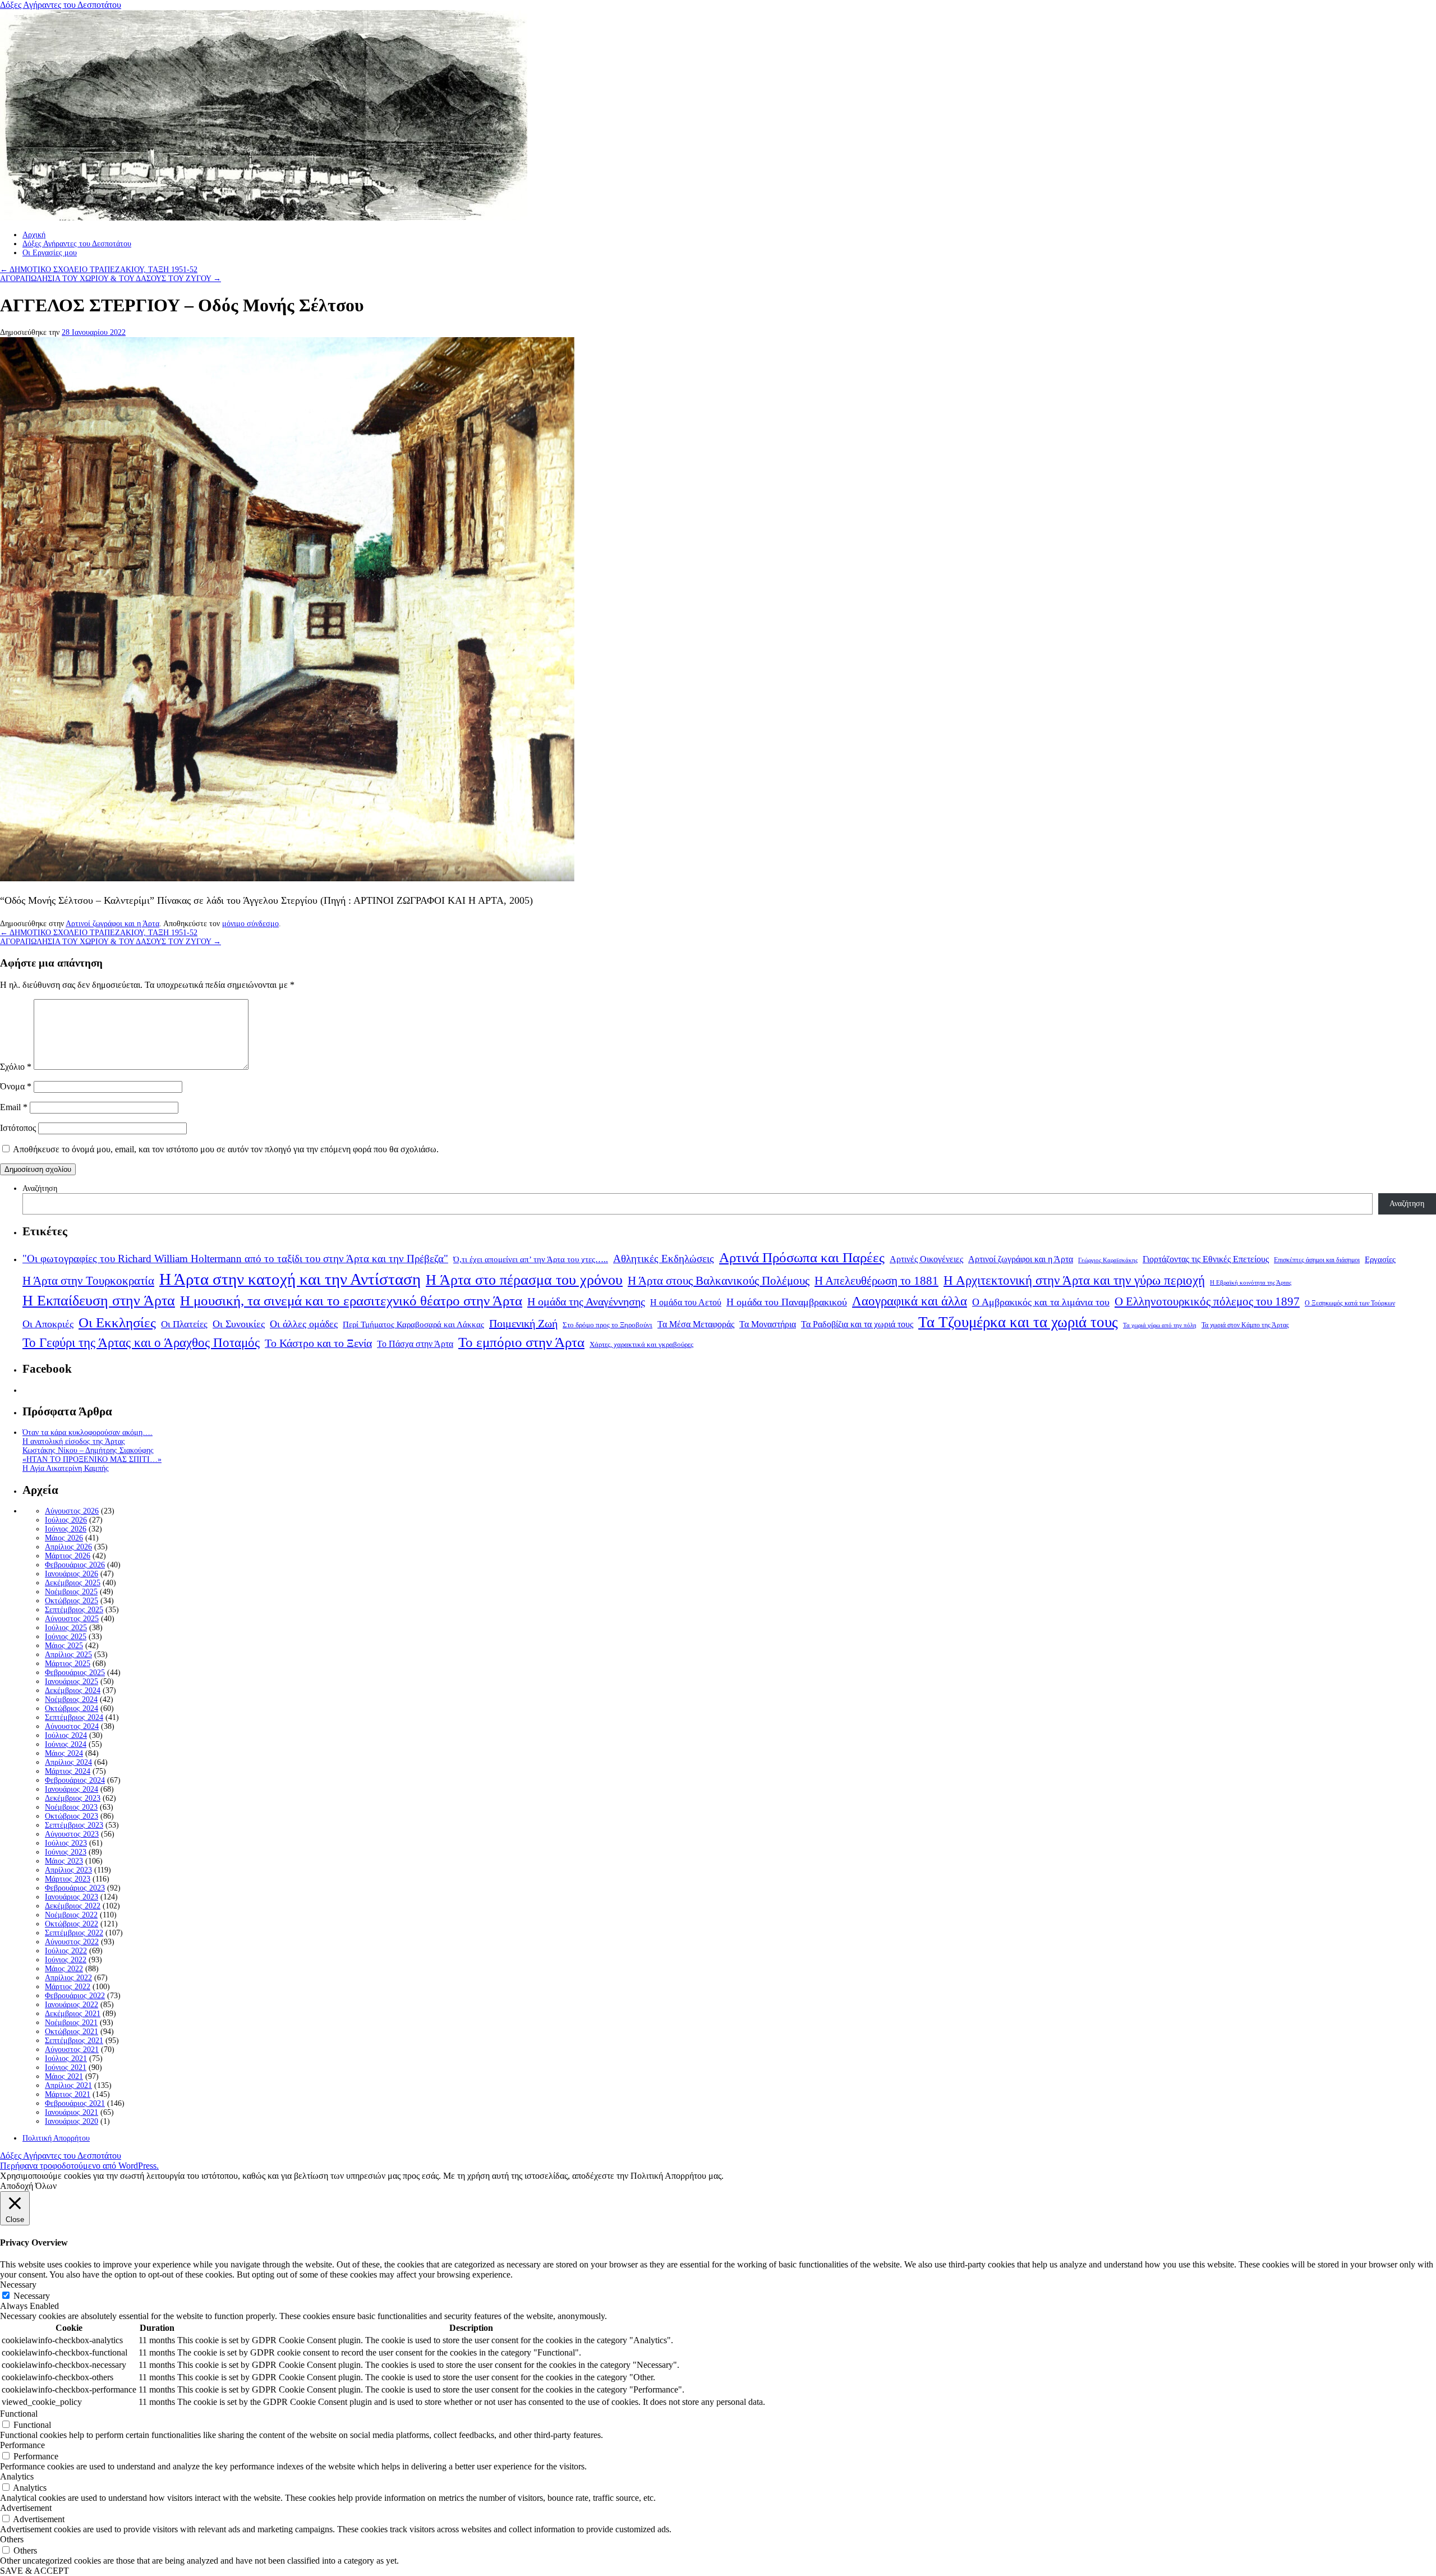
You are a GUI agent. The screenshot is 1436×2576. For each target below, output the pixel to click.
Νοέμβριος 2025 (71, 1592)
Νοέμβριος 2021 (71, 2023)
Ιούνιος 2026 (66, 1529)
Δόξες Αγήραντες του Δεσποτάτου (61, 5)
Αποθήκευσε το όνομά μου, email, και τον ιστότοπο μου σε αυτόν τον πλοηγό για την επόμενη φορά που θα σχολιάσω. (226, 1149)
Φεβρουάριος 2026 (75, 1565)
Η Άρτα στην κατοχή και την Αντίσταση (290, 1279)
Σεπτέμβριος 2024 (74, 1717)
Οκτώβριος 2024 (72, 1708)
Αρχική (34, 235)
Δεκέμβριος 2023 (73, 1798)
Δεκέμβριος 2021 (73, 2014)
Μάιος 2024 (64, 1753)
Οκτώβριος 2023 (72, 1816)
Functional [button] (19, 2414)
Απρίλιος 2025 (68, 1655)
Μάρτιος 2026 (68, 1556)
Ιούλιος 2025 (66, 1628)
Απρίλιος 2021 (68, 2085)
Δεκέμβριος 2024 (73, 1691)
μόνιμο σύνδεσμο (250, 924)
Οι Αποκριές (48, 1324)
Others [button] (12, 2539)
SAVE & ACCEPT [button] (34, 2571)
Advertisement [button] (26, 2508)
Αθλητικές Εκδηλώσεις (664, 1259)
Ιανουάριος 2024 (72, 1789)
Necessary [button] (18, 2285)
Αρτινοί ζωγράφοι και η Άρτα (112, 924)
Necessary (32, 2296)
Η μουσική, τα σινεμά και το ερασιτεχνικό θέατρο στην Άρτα (351, 1301)
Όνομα (16, 1086)
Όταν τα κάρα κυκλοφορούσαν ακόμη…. (88, 1432)
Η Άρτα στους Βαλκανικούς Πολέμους (719, 1281)
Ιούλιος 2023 (66, 1843)
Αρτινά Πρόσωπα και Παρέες (802, 1257)
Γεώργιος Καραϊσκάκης (1108, 1260)
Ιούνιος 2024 (66, 1744)
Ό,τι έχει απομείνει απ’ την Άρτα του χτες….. (531, 1259)
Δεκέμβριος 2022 (73, 1906)
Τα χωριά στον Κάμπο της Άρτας (1245, 1325)
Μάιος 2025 (64, 1646)
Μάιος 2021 (64, 2076)
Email (14, 1107)
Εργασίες (1380, 1259)
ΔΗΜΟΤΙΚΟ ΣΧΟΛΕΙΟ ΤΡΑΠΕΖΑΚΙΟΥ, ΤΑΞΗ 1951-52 (99, 270)
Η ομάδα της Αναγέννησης (586, 1301)
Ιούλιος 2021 (66, 2058)
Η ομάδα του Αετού (686, 1303)
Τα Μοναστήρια (768, 1324)
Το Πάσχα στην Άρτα (415, 1344)
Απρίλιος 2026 (68, 1547)
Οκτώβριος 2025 (72, 1601)
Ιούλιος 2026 (66, 1520)
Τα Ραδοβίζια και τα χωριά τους (857, 1324)
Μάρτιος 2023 (68, 1879)
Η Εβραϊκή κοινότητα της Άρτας (1251, 1282)
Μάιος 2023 (64, 1861)
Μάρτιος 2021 (68, 2094)
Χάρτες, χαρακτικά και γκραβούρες (641, 1344)
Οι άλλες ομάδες (304, 1324)
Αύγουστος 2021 (72, 2050)
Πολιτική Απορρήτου (56, 2138)
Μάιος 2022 (64, 1969)
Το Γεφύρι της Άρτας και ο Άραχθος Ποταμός (141, 1343)
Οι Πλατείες (184, 1324)
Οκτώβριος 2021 (72, 2032)
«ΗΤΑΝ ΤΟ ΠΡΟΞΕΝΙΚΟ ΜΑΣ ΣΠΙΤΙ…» (92, 1459)
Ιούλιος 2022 (66, 1951)
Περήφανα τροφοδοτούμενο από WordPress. (79, 2166)
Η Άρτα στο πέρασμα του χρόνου (524, 1280)
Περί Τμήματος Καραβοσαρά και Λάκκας (413, 1324)
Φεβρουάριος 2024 (75, 1780)
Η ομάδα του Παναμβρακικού (787, 1302)
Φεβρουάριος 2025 (75, 1673)
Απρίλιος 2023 (68, 1870)
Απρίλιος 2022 (68, 1978)
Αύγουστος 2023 (72, 1834)
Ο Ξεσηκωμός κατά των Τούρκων (1350, 1303)
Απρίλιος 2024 (68, 1762)
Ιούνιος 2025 (66, 1637)
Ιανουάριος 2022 (72, 2005)
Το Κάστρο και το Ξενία (318, 1343)
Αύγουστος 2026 (72, 1511)
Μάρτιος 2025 (68, 1664)
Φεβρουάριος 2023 (75, 1888)
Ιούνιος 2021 (66, 2067)
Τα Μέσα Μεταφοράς (696, 1324)
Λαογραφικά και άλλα (910, 1301)
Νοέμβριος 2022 (71, 1915)
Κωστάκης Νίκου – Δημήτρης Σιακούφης (88, 1450)
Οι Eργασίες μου (50, 253)
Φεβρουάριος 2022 (75, 1996)
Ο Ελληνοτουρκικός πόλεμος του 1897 (1207, 1301)
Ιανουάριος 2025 (72, 1682)
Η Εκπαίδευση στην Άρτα (99, 1301)
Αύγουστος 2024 (72, 1726)
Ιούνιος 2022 (66, 1960)
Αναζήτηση (40, 1188)
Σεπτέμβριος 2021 (74, 2041)
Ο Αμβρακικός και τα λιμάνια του (1041, 1302)
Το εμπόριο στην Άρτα (521, 1342)
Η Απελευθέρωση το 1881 (876, 1281)
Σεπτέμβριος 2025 (74, 1610)
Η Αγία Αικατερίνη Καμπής (66, 1468)
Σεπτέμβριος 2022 (74, 1933)
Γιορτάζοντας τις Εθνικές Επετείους (1206, 1259)
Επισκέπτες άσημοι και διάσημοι (1317, 1260)
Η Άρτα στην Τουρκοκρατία (88, 1281)
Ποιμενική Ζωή (523, 1323)
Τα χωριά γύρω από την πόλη (1160, 1325)
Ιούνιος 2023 (66, 1852)
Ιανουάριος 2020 (72, 2121)
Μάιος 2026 (64, 1538)
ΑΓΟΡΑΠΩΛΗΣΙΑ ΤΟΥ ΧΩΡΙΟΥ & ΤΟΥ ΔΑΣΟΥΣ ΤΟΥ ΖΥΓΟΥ (111, 279)
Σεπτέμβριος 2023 (74, 1825)
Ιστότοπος (18, 1128)
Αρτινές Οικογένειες (926, 1259)
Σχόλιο (16, 1067)
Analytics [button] (17, 2476)
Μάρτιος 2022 (68, 1987)
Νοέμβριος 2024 (71, 1699)
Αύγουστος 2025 (72, 1619)
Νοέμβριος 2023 (71, 1807)
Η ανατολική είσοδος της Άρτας (74, 1441)
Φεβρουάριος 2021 (75, 2103)
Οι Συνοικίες (239, 1324)
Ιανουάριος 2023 (72, 1897)
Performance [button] (22, 2445)
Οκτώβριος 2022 (72, 1924)
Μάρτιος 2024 (68, 1771)
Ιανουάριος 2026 (72, 1574)
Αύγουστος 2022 (72, 1942)
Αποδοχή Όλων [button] (28, 2186)
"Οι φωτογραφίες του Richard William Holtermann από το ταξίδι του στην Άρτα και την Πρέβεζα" (235, 1259)
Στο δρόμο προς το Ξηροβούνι (607, 1325)
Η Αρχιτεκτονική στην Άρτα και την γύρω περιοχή (1074, 1280)
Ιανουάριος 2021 (72, 2112)
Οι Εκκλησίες (117, 1323)
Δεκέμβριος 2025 (73, 1583)
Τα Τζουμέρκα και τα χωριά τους (1018, 1322)
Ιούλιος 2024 (66, 1735)
